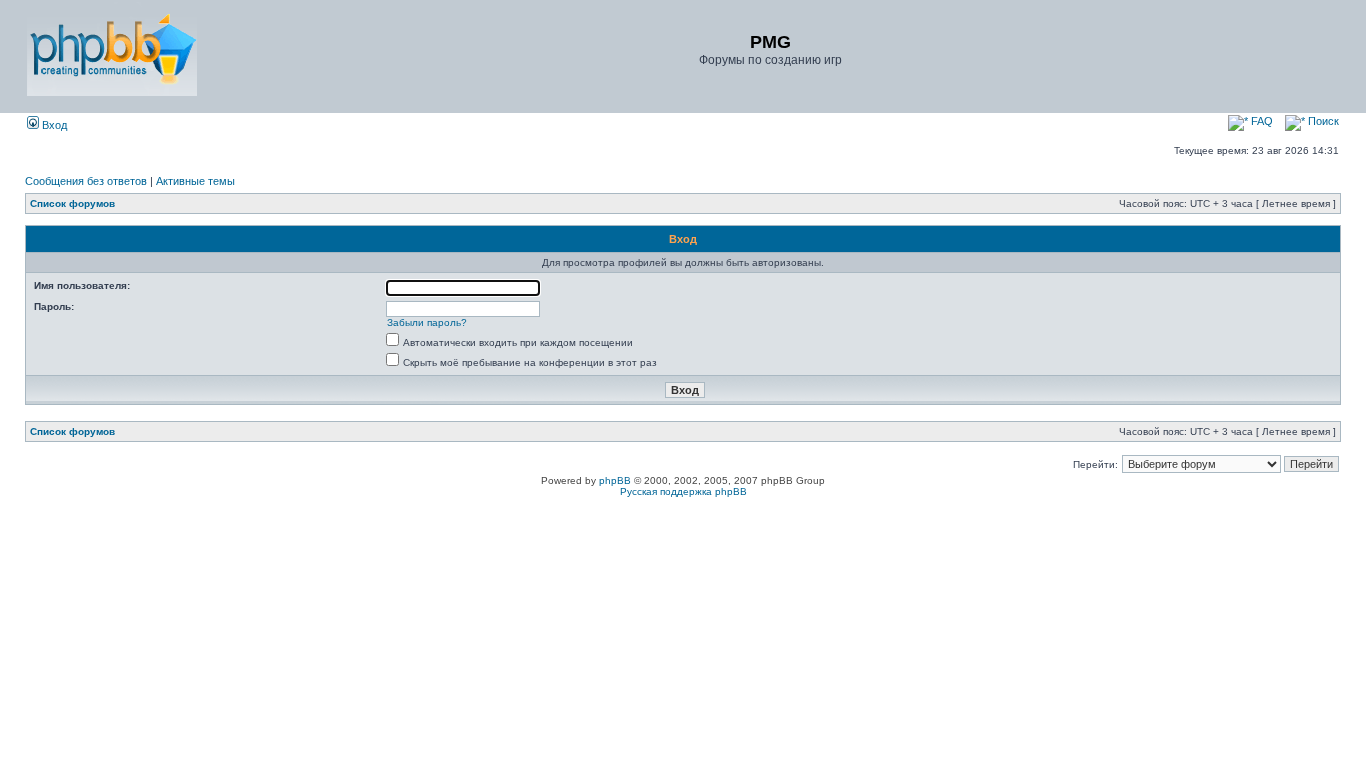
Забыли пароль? (427, 322)
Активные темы (195, 181)
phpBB (615, 480)
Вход (53, 125)
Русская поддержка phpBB (683, 491)
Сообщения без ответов (86, 181)
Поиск (1322, 121)
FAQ (1260, 121)
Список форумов (72, 203)
